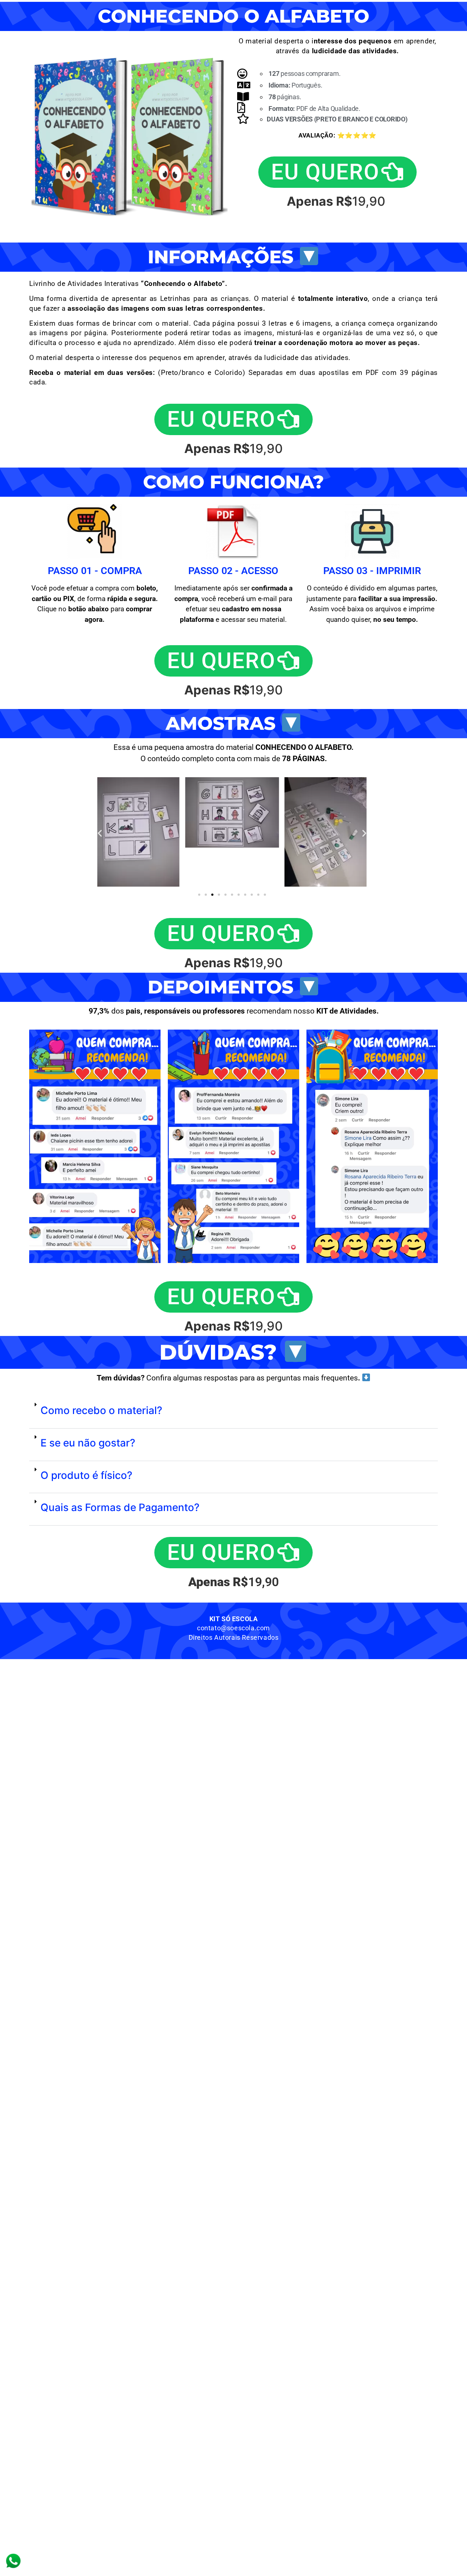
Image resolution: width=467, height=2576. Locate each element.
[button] (100, 833)
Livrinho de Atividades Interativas (128, 284)
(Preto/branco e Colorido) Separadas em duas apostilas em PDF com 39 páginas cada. (233, 377)
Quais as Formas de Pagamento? (120, 1507)
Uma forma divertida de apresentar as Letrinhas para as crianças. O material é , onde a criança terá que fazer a (233, 303)
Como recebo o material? (101, 1410)
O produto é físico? (86, 1475)
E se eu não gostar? (88, 1443)
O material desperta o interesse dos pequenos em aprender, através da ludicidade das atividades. (190, 358)
